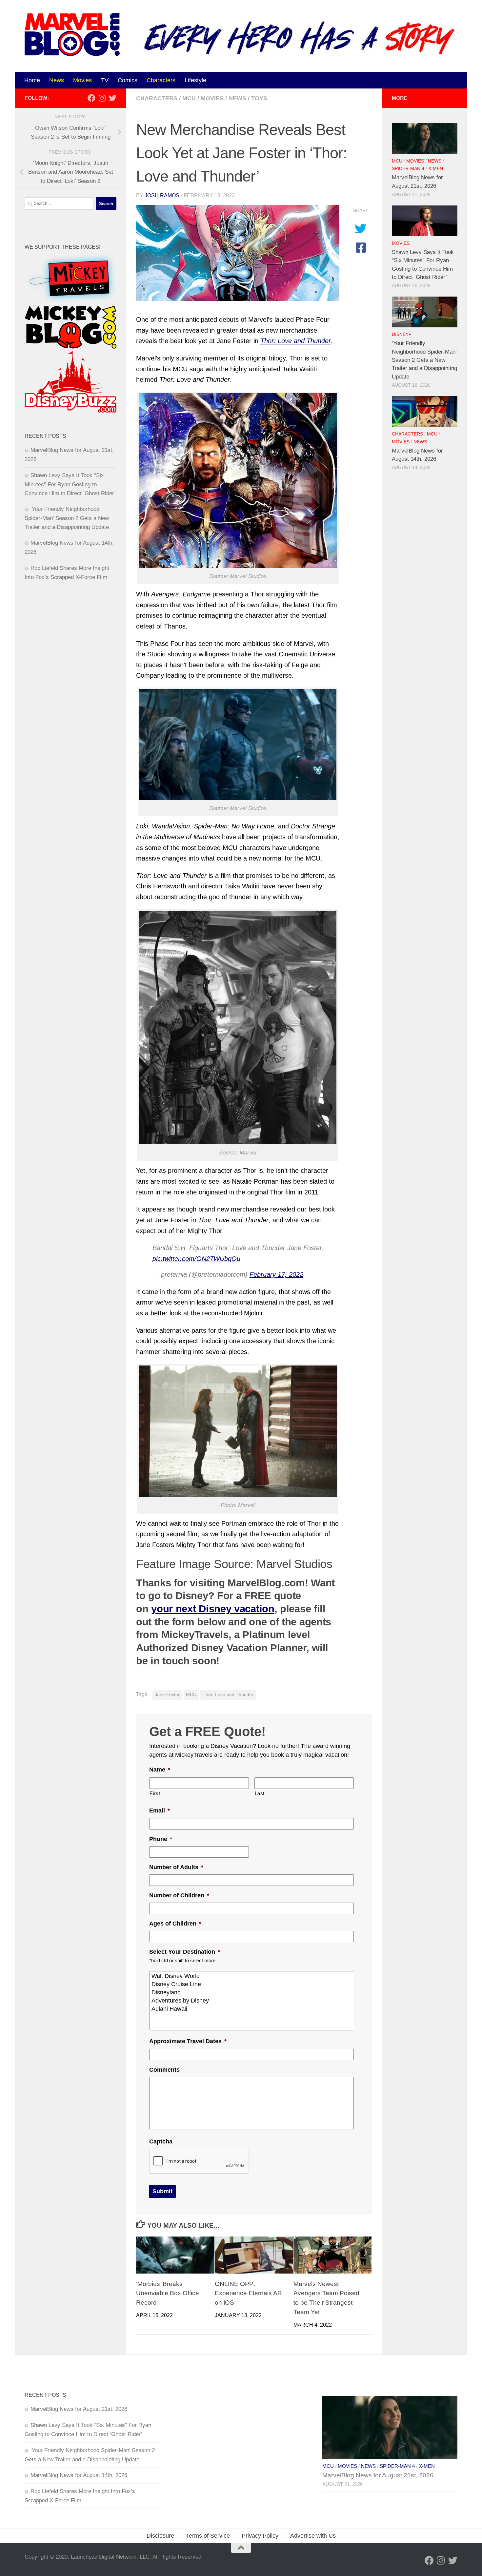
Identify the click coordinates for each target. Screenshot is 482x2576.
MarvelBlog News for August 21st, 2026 (79, 2409)
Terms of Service (208, 2536)
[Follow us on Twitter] (112, 98)
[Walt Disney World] (252, 1976)
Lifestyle (195, 80)
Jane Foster (167, 1695)
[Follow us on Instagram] (102, 98)
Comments (164, 2070)
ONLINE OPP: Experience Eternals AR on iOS (248, 2293)
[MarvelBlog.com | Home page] (72, 35)
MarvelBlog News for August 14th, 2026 (79, 2475)
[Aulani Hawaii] (252, 2009)
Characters (161, 80)
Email (160, 1811)
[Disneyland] (252, 1993)
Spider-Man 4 (408, 169)
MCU (189, 98)
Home (32, 80)
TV (105, 80)
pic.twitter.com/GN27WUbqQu (196, 1259)
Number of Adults (176, 1867)
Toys (259, 98)
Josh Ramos (162, 195)
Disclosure (160, 2536)
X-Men (436, 169)
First (155, 1793)
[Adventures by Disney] (252, 2001)
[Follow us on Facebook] (91, 98)
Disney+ (402, 334)
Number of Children (179, 1895)
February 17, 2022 (276, 1274)
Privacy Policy (260, 2536)
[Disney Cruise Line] (252, 1984)
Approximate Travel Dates (188, 2041)
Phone (161, 1839)
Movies (82, 80)
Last (260, 1793)
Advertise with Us (313, 2536)
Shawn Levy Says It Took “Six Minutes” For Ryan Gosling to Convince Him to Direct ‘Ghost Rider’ (70, 484)
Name (160, 1770)
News (57, 80)
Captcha (161, 2141)
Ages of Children (175, 1924)
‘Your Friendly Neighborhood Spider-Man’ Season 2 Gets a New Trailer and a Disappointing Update (67, 518)
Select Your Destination (185, 1952)
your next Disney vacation (213, 1609)
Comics (128, 80)
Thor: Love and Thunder (228, 1695)
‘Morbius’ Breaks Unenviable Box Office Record (168, 2293)
